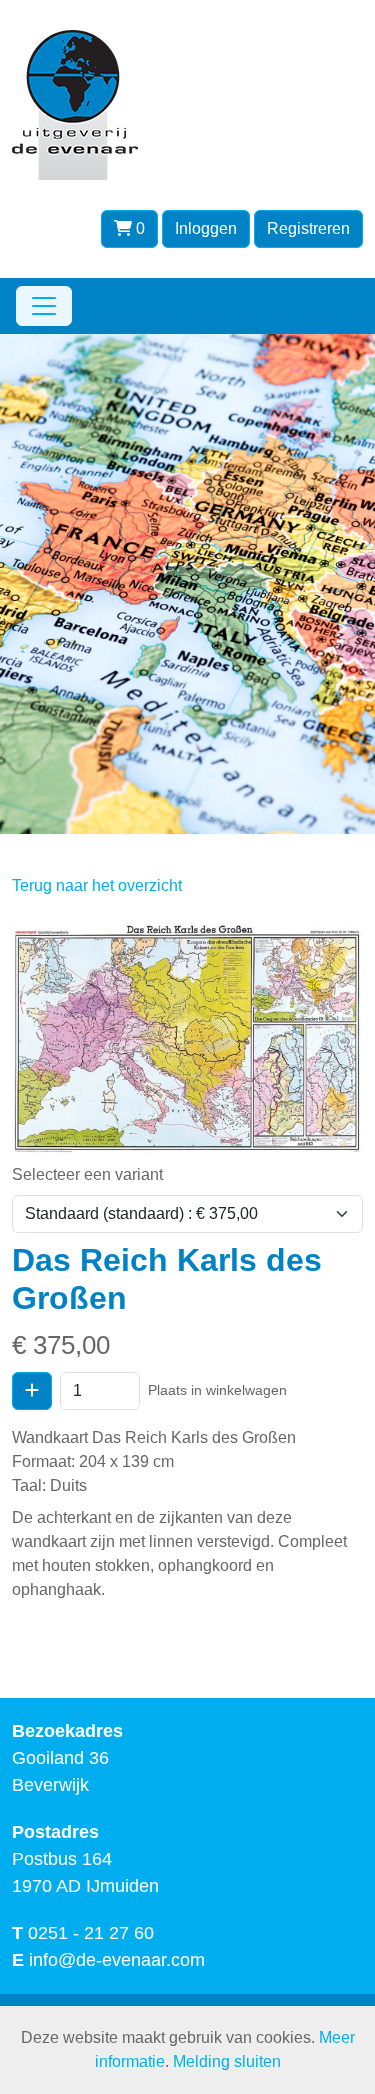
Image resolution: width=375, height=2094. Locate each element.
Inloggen (206, 228)
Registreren (308, 228)
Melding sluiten (227, 2061)
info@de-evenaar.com (117, 1960)
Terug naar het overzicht (97, 885)
